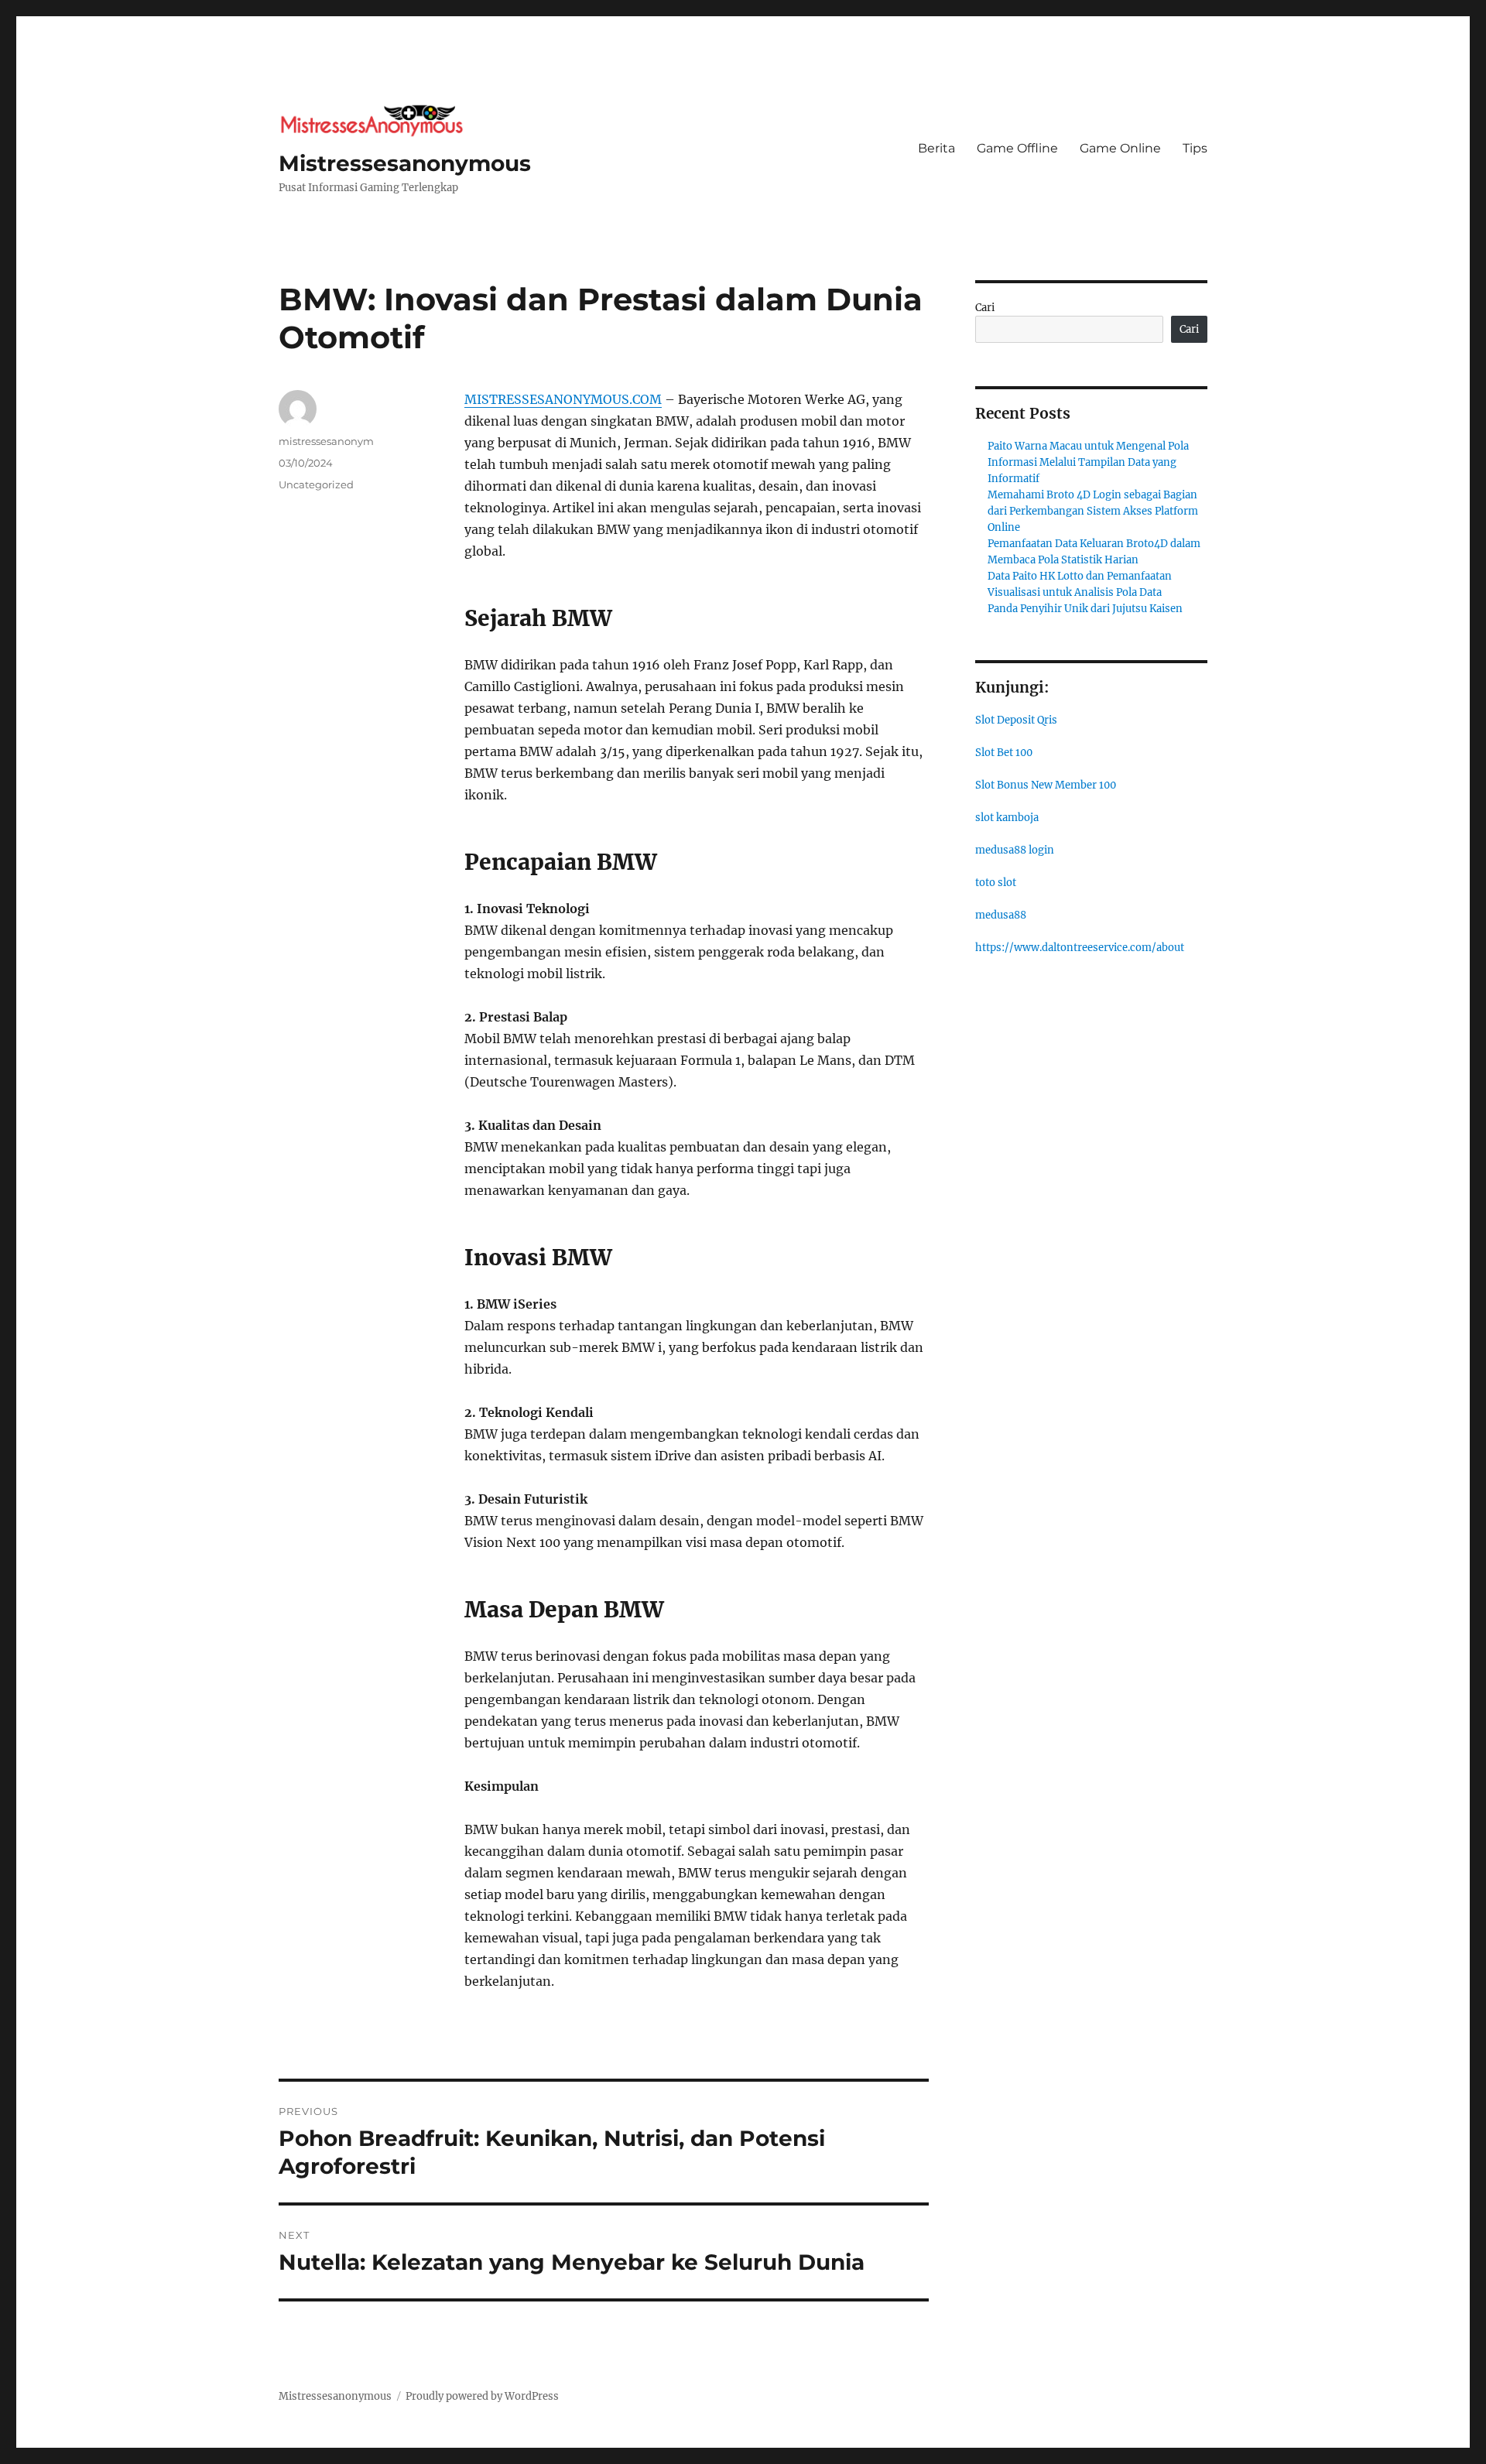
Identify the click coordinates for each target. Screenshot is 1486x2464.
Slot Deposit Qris (1016, 720)
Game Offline (1017, 148)
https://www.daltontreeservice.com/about (1080, 948)
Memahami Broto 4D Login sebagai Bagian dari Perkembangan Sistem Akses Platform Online (1093, 511)
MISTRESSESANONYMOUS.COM (563, 399)
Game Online (1120, 148)
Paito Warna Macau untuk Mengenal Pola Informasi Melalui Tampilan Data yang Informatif (1088, 462)
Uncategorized (316, 484)
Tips (1195, 148)
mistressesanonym (326, 441)
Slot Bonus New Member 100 (1046, 785)
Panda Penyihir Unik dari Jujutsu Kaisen (1085, 609)
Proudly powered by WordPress (482, 2396)
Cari (985, 308)
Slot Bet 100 (1004, 753)
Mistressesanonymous (405, 163)
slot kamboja (1007, 818)
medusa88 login (1015, 850)
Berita (936, 148)
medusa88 (1001, 915)
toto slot (996, 883)
